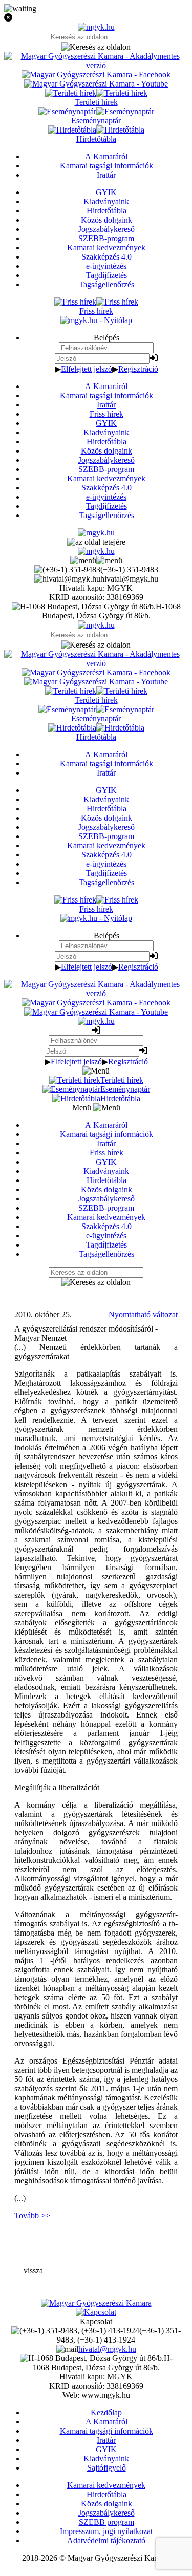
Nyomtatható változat (143, 1314)
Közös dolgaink (106, 451)
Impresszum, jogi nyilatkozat (106, 2531)
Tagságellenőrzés (106, 515)
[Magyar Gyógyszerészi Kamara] (96, 2303)
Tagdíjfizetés (106, 506)
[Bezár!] (96, 18)
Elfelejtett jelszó (87, 369)
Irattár (106, 405)
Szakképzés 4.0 (106, 488)
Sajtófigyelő (106, 2468)
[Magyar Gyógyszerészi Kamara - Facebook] (96, 74)
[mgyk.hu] (96, 27)
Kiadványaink (106, 432)
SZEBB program (106, 2522)
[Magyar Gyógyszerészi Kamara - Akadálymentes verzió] (96, 65)
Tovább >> (32, 2215)
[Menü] (96, 560)
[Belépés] (154, 358)
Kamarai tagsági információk (106, 395)
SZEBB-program (106, 469)
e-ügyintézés (106, 497)
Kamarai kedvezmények (106, 478)
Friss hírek (106, 414)
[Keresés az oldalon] (96, 47)
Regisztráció (138, 369)
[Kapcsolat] (96, 2312)
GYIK (106, 423)
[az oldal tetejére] (96, 542)
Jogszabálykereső (106, 460)
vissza (33, 2271)
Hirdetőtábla (106, 442)
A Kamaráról (106, 386)
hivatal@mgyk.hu (107, 2349)
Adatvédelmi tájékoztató (106, 2540)
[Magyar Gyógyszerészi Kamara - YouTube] (96, 84)
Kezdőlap (106, 2412)
